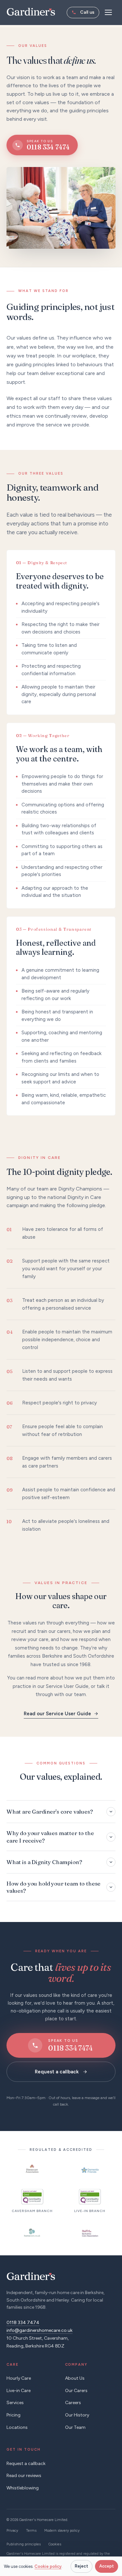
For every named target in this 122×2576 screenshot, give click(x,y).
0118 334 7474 (83, 13)
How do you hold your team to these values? (54, 1887)
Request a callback (57, 2072)
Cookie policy (48, 2566)
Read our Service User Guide (57, 1714)
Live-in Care (19, 2391)
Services (15, 2403)
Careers (73, 2403)
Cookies (55, 2544)
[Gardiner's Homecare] (31, 12)
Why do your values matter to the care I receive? (50, 1837)
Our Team (75, 2427)
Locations (17, 2427)
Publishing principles (24, 2544)
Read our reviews (24, 2476)
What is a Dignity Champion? (44, 1862)
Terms (31, 2531)
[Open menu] (108, 12)
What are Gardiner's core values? (50, 1811)
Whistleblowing (23, 2488)
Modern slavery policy (62, 2531)
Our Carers (76, 2391)
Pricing (14, 2415)
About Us (75, 2378)
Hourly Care (19, 2378)
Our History (77, 2415)
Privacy (12, 2531)
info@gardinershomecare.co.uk (40, 2330)
